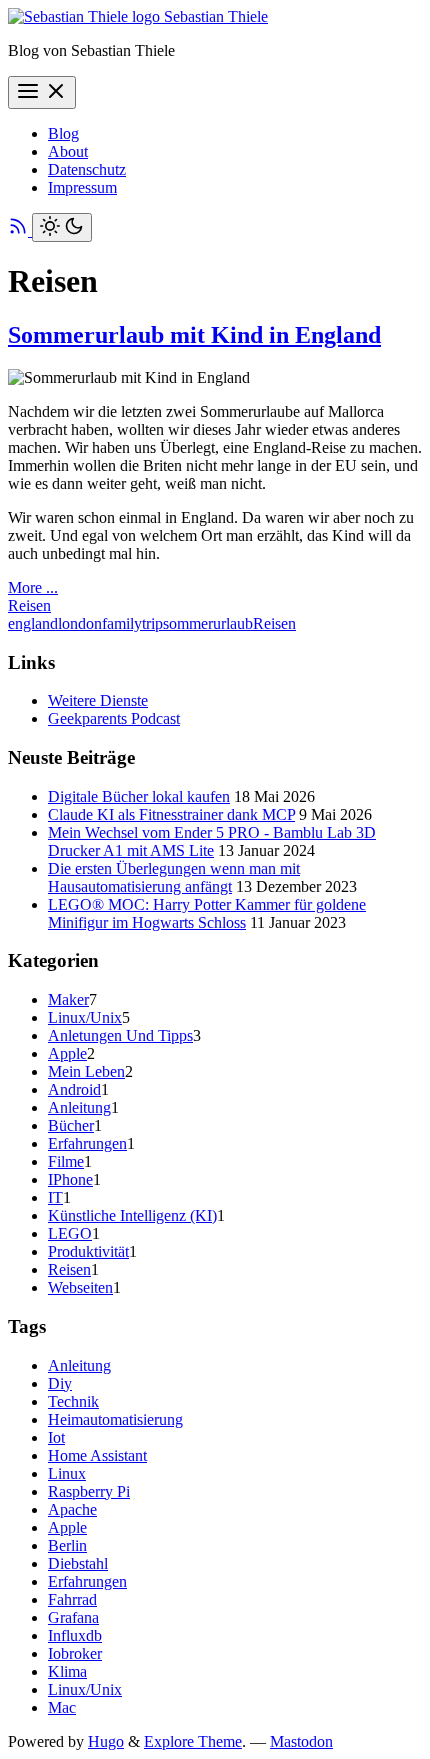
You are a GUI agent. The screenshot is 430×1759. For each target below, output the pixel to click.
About (68, 151)
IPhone (70, 1179)
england (33, 623)
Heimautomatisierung (115, 1419)
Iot (56, 1437)
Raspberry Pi (89, 1491)
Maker (68, 999)
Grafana (73, 1617)
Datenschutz (87, 169)
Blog (63, 133)
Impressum (82, 187)
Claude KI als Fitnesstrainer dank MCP (171, 814)
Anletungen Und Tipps (120, 1035)
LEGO (70, 1233)
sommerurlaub (208, 623)
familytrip (132, 623)
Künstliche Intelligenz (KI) (132, 1215)
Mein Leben (86, 1071)
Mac (62, 1707)
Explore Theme (193, 1741)
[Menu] (42, 92)
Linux (67, 1473)
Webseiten (80, 1287)
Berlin (67, 1545)
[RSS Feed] (20, 230)
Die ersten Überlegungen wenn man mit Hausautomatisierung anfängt (174, 877)
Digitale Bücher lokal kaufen (139, 796)
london (80, 623)
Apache (72, 1509)
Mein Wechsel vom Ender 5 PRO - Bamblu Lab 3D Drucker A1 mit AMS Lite (212, 841)
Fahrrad (72, 1599)
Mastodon (301, 1741)
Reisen (29, 605)
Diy (60, 1383)
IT (55, 1197)
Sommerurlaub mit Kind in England (194, 335)
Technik (73, 1401)
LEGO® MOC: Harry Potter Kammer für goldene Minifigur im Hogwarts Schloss (207, 913)
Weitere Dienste (98, 700)
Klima (67, 1671)
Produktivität (88, 1251)
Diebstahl (78, 1563)
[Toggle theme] (62, 227)
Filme (66, 1161)
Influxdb (75, 1635)
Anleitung (79, 1107)
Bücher (71, 1125)
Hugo (106, 1741)
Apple (67, 1053)
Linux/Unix (85, 1017)
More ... (33, 587)
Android (74, 1089)
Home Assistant (97, 1455)
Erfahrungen (87, 1143)
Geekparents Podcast (114, 718)
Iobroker (75, 1653)
